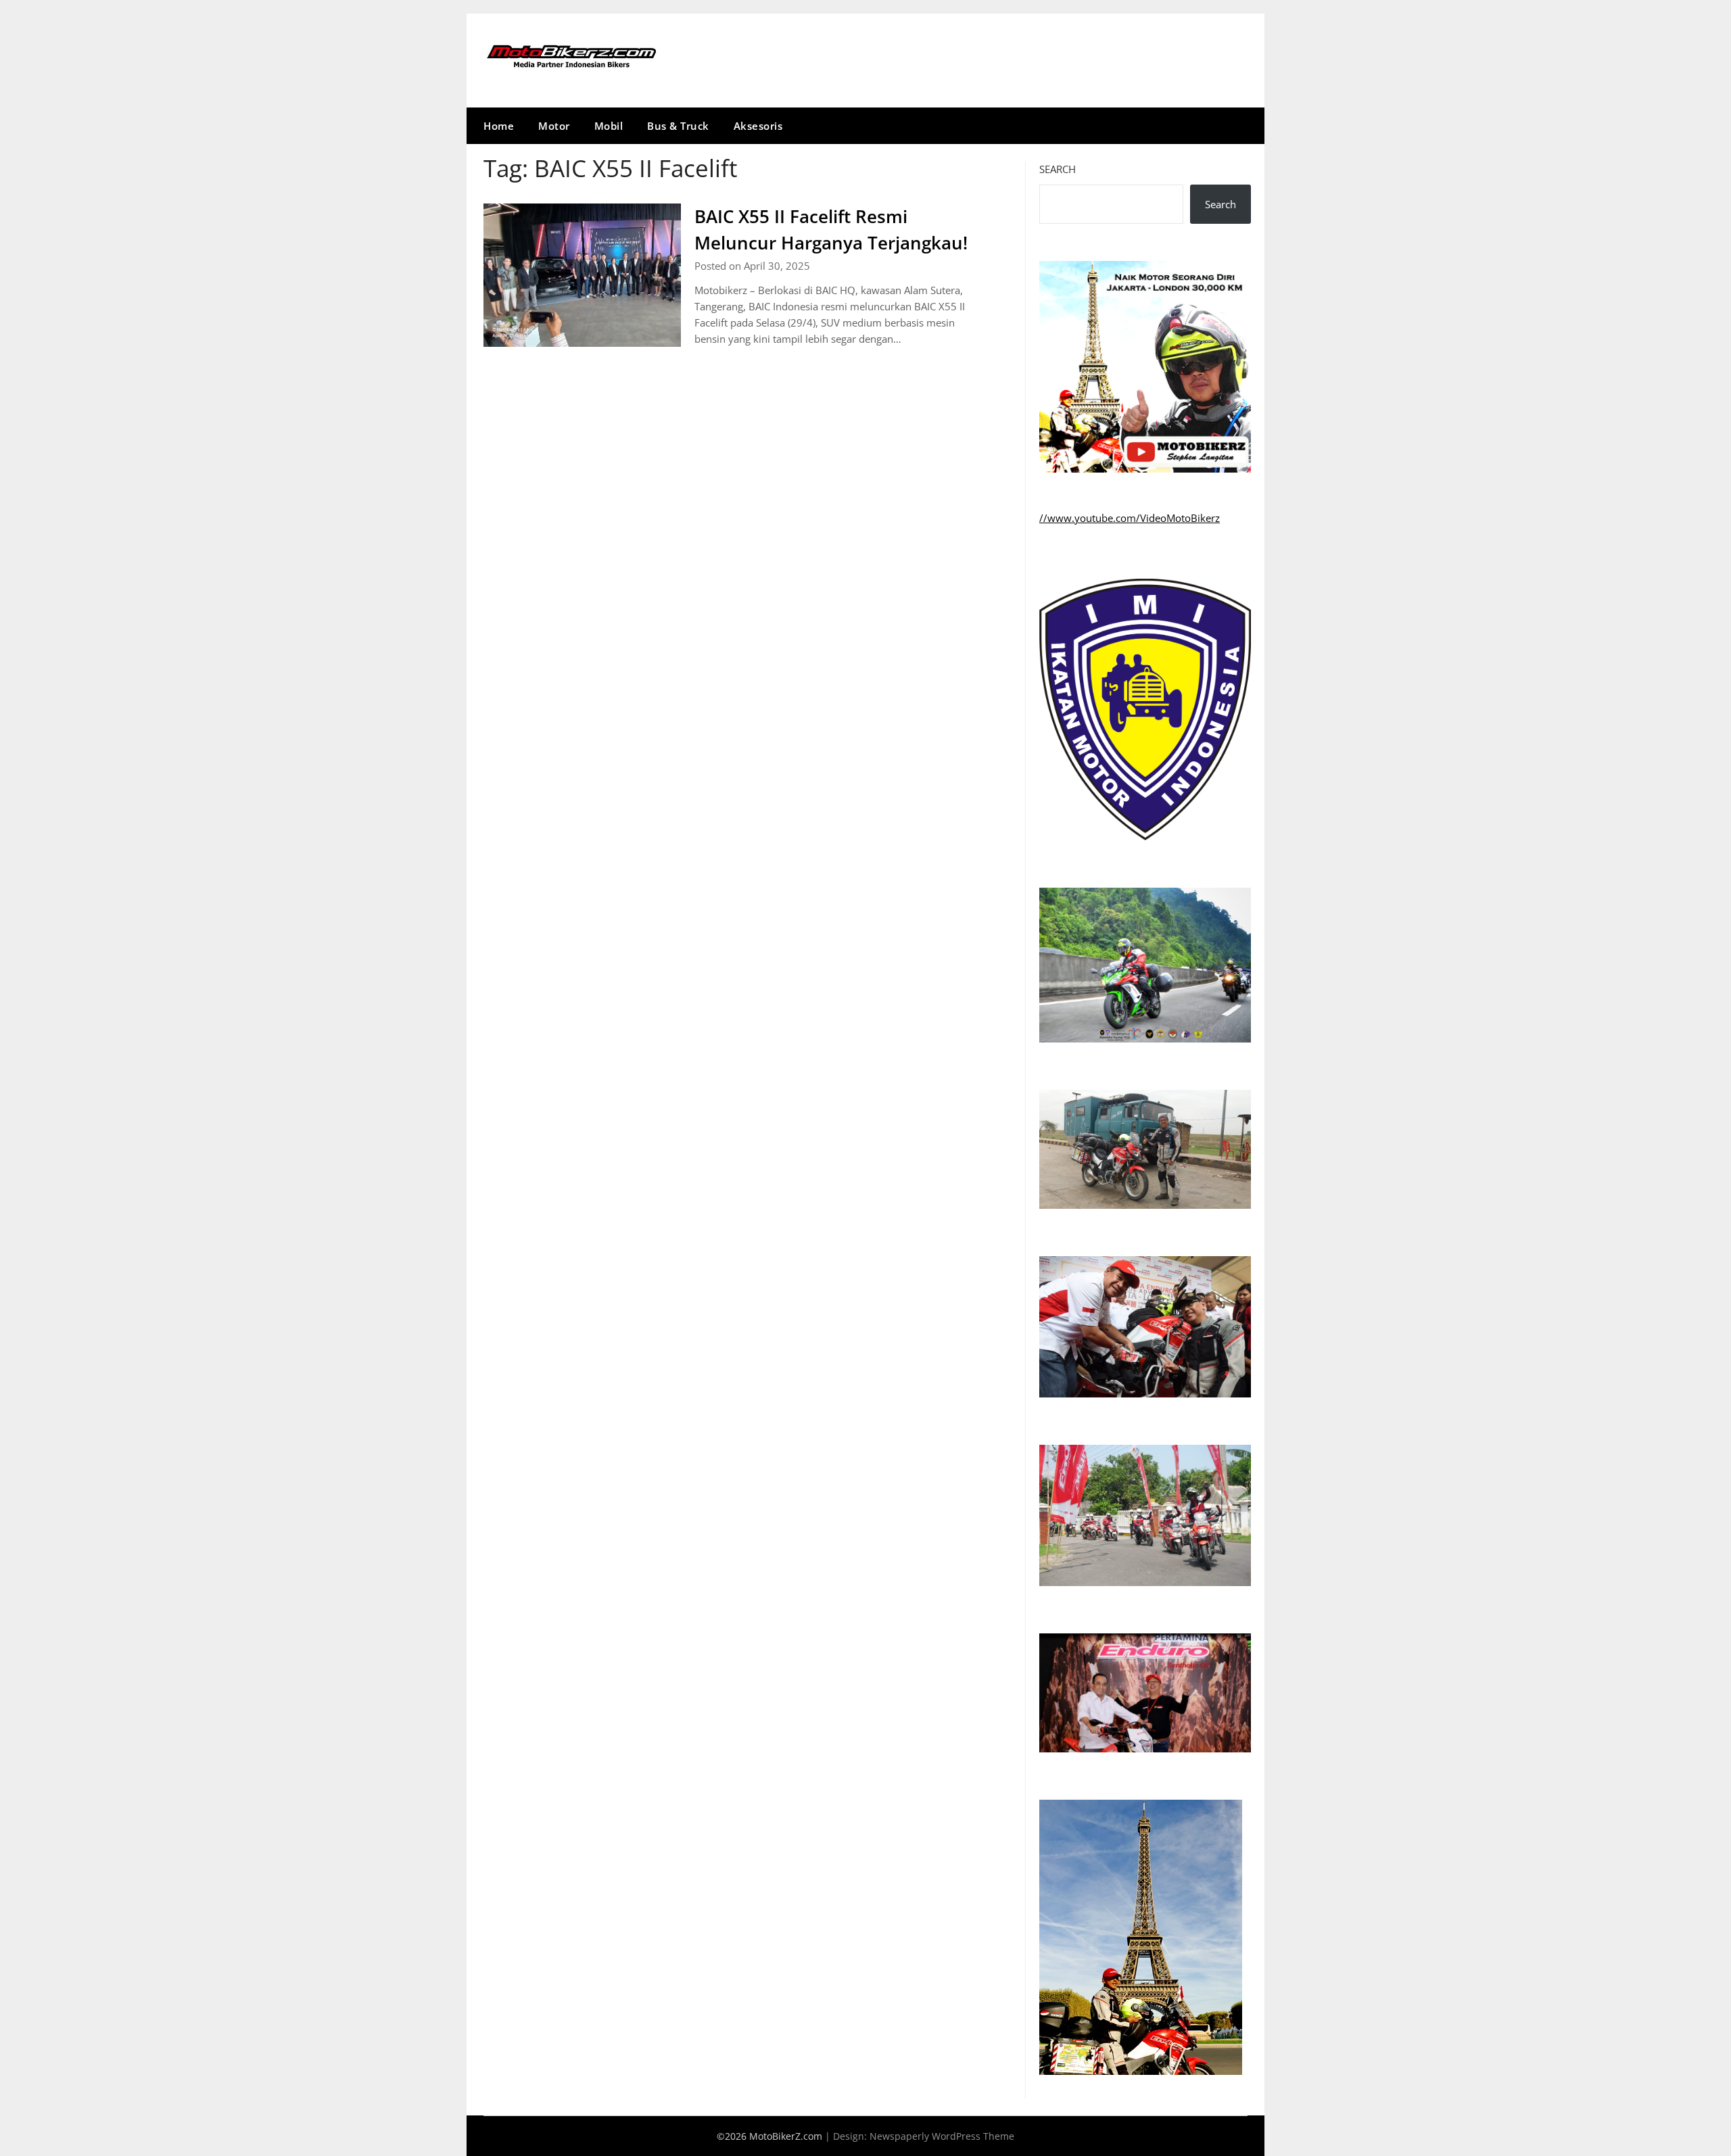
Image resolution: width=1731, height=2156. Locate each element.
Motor (554, 126)
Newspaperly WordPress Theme (942, 2136)
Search (1058, 169)
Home (499, 126)
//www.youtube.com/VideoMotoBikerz (1130, 518)
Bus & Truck (678, 126)
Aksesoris (758, 126)
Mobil (609, 126)
